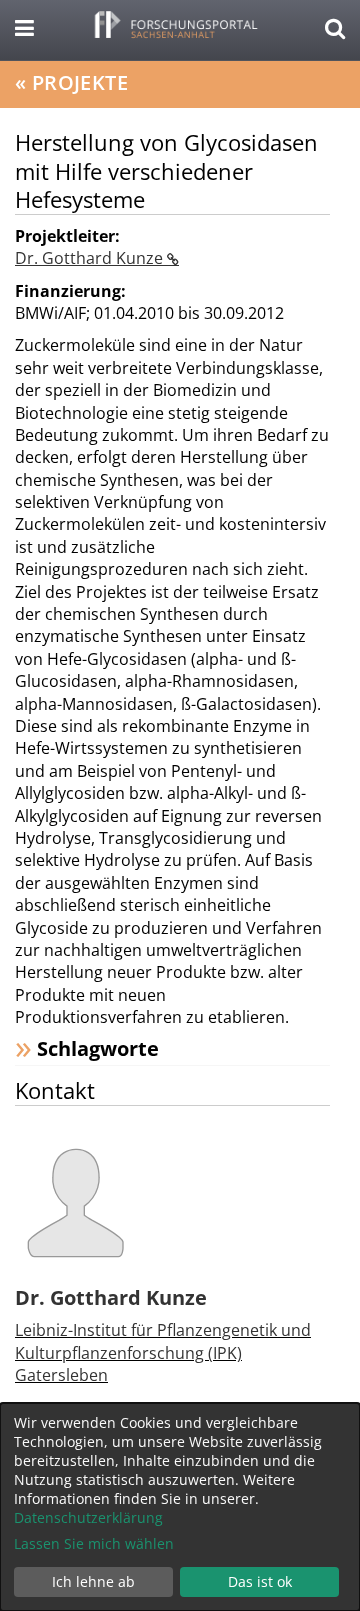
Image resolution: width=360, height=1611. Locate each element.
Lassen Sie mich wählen (94, 1543)
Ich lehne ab (93, 1581)
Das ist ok (260, 1581)
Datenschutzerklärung (88, 1517)
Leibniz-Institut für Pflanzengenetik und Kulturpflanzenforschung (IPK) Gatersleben (163, 1352)
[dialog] (180, 1507)
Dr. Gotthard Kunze (91, 258)
